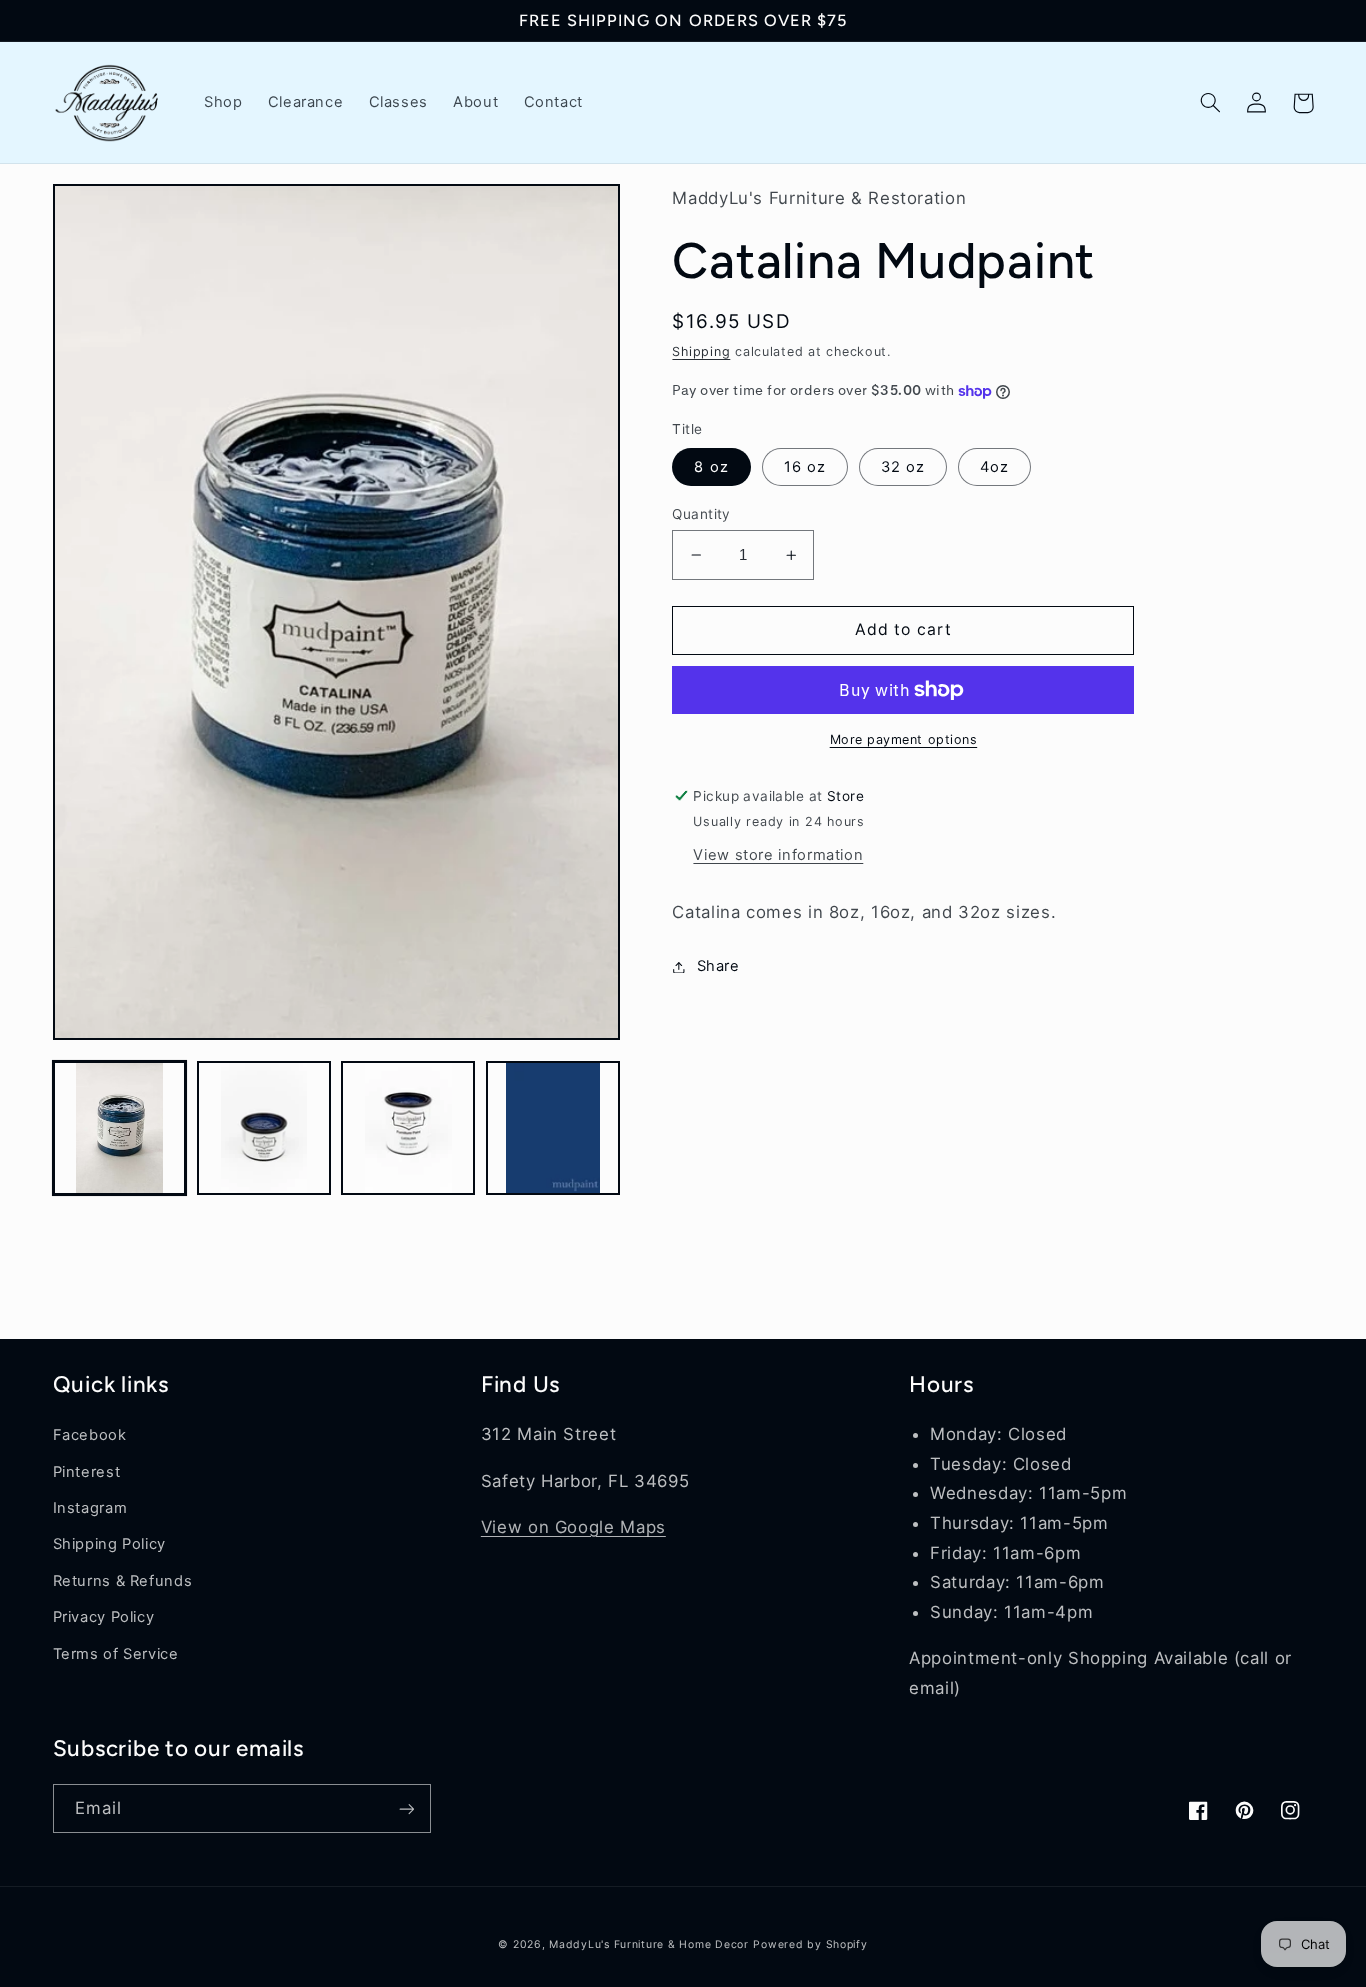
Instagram (90, 1508)
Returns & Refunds (123, 1581)
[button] (1211, 103)
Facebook (90, 1435)
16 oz (805, 467)
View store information (778, 855)
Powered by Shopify (810, 1944)
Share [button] (718, 966)
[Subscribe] (406, 1808)
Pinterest (87, 1472)
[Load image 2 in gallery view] (264, 1128)
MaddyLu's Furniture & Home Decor (649, 1944)
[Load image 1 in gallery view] (120, 1128)
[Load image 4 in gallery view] (553, 1128)
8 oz (711, 467)
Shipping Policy (109, 1544)
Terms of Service (116, 1654)
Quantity (701, 514)
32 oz (903, 467)
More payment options (904, 739)
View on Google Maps (573, 1527)
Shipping (701, 351)
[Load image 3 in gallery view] (408, 1128)
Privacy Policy (104, 1617)
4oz (994, 467)
